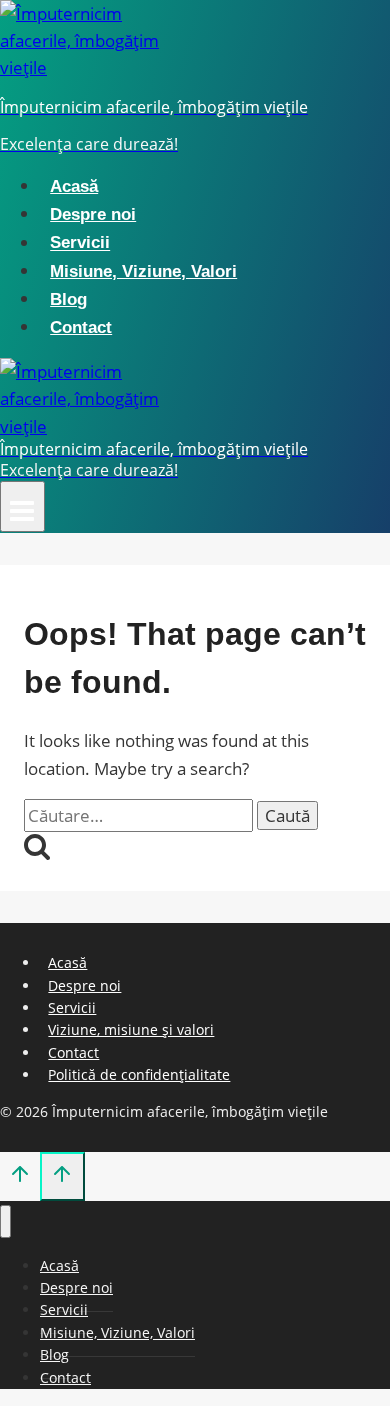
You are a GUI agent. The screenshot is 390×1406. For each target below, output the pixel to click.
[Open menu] (22, 506)
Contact (81, 327)
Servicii (80, 243)
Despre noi (93, 214)
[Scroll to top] (20, 1178)
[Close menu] (5, 1221)
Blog (68, 299)
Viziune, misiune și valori (131, 1029)
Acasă (74, 186)
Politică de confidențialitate (139, 1074)
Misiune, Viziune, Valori (143, 271)
